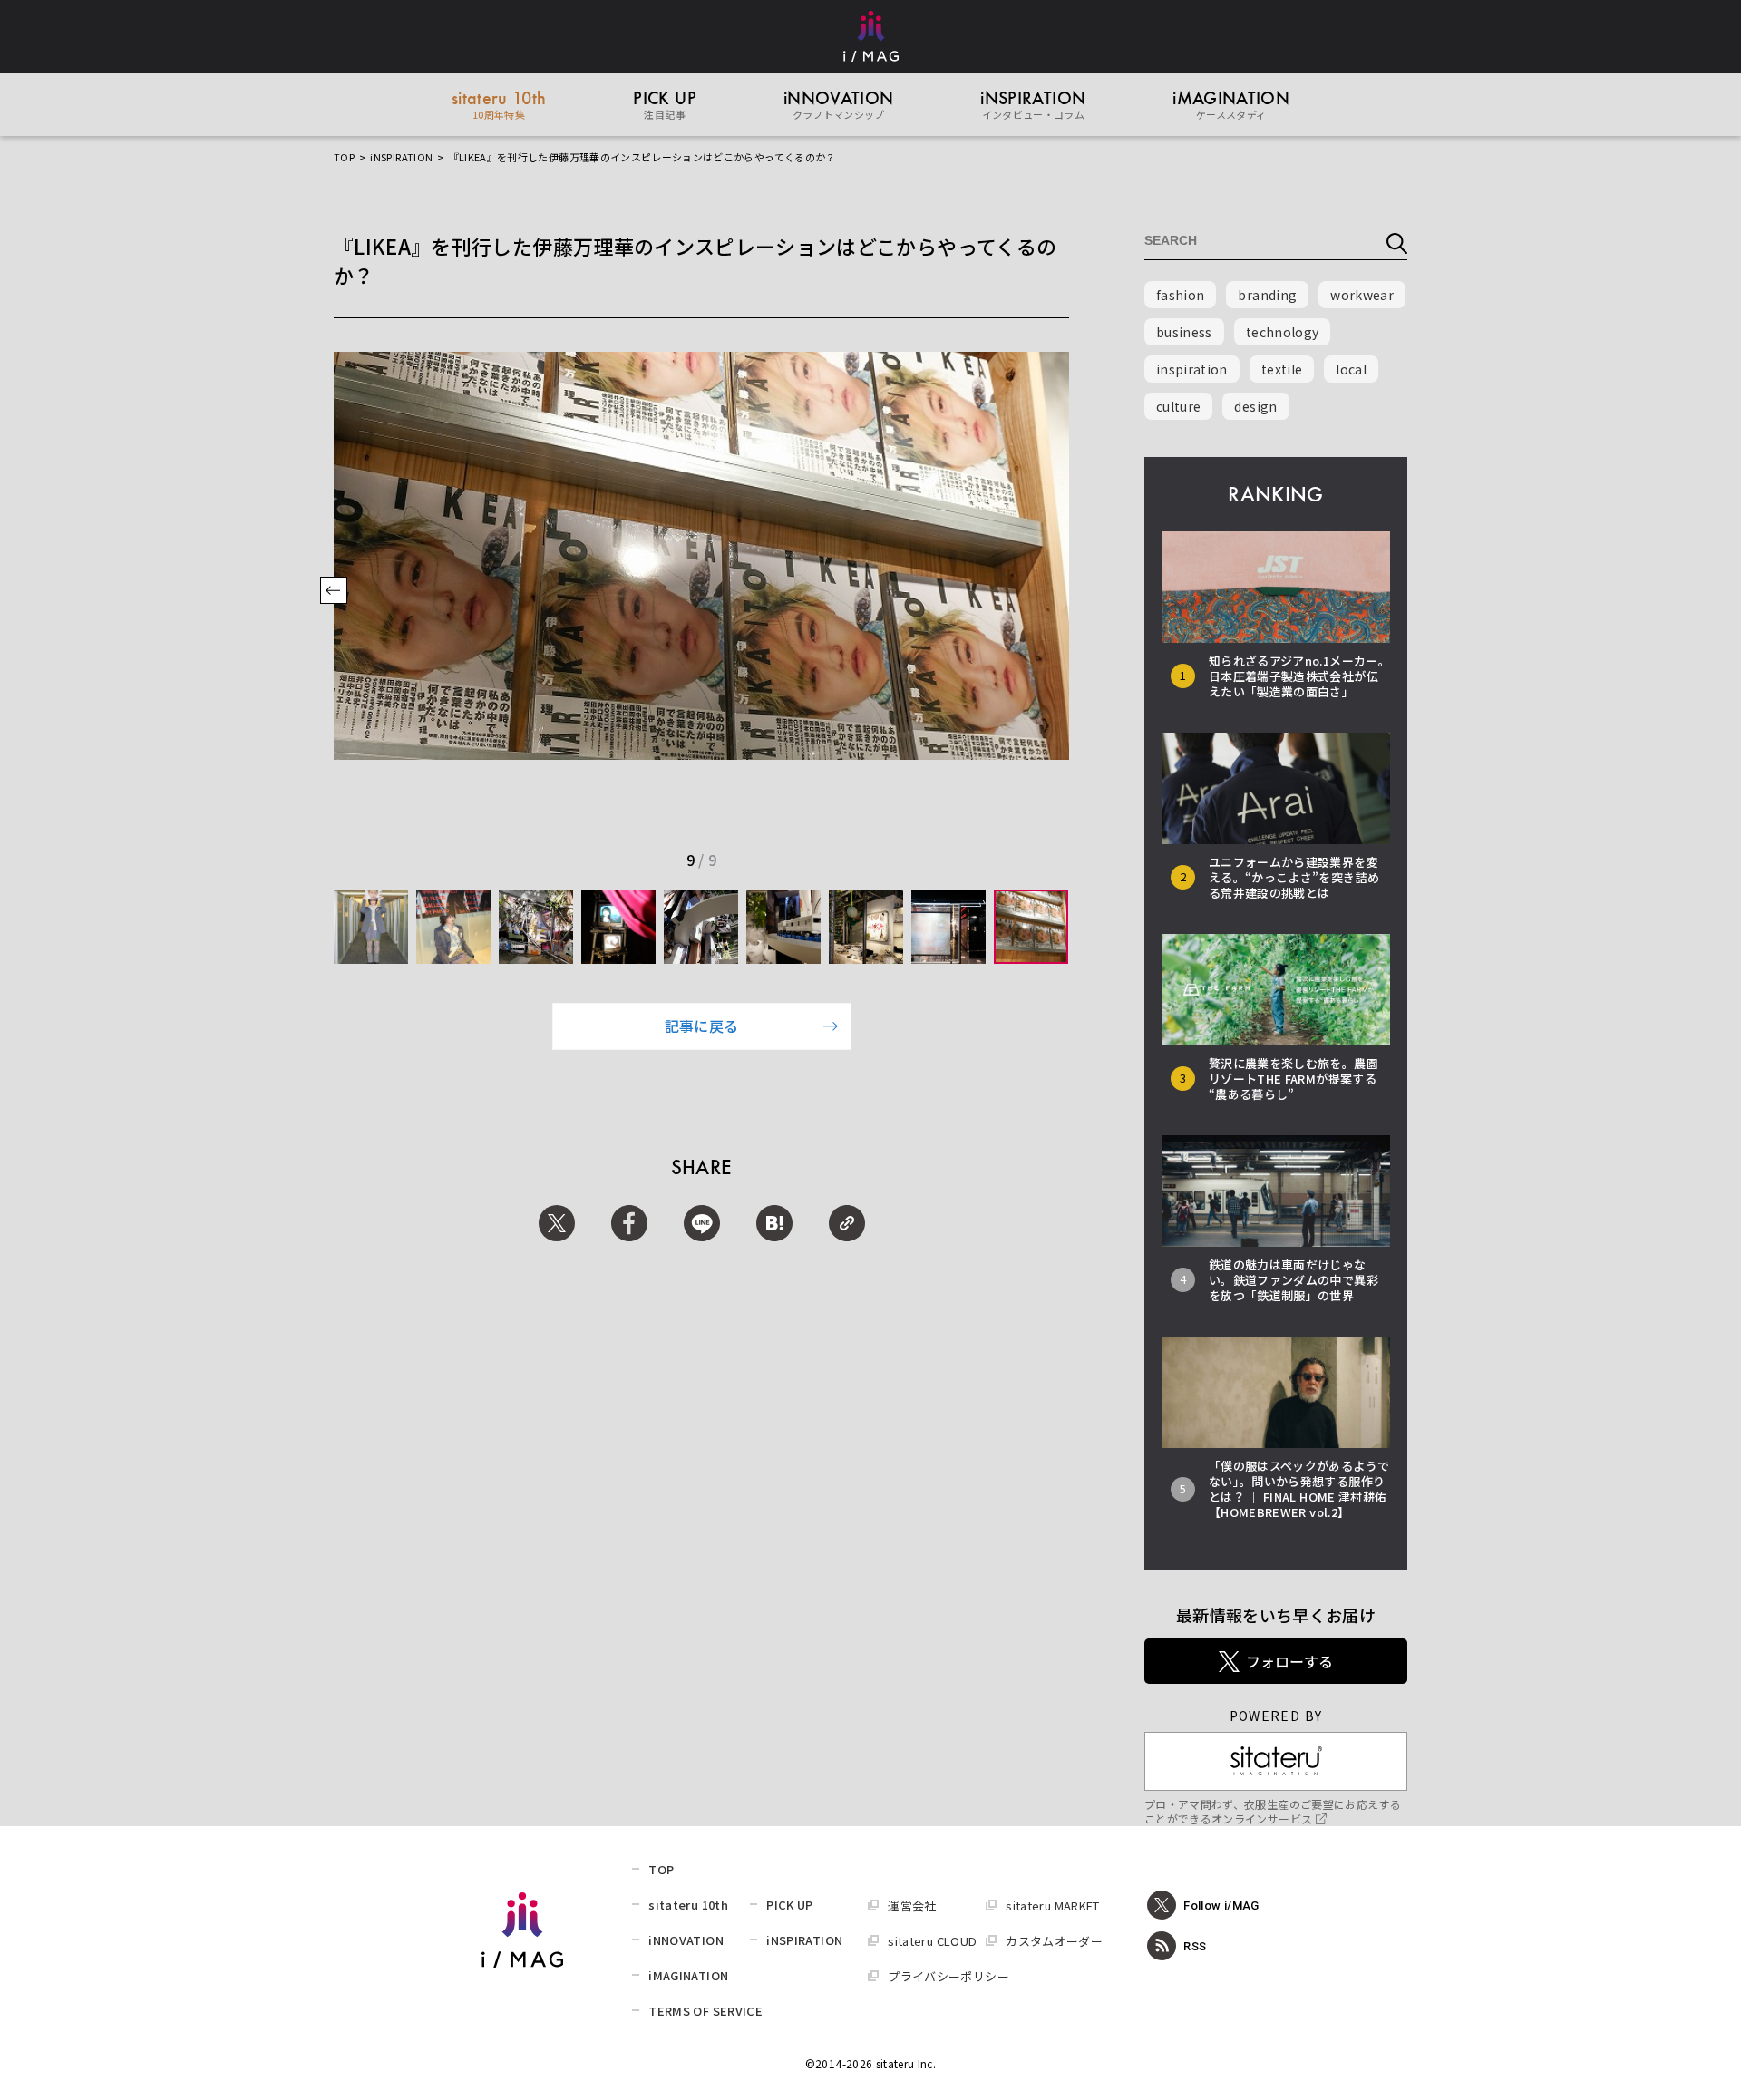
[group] (371, 927)
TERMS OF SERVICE (705, 2011)
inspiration (1192, 369)
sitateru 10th (688, 1905)
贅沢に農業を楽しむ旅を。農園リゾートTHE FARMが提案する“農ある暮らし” (1294, 1079)
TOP (344, 157)
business (1184, 332)
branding (1267, 295)
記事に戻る (702, 1026)
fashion (1180, 295)
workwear (1362, 295)
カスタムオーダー (1054, 1941)
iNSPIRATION (401, 157)
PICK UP (789, 1905)
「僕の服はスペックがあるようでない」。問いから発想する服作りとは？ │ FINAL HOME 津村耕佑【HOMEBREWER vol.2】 (1299, 1489)
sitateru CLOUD (932, 1941)
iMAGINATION (688, 1975)
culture (1178, 406)
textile (1282, 369)
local (1351, 369)
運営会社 (912, 1906)
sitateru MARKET (1052, 1906)
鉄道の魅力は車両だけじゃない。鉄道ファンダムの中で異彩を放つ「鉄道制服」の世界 (1294, 1280)
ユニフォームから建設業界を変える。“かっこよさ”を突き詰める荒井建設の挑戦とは (1294, 877)
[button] (334, 592)
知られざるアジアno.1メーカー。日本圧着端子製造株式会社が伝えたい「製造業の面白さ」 (1299, 676)
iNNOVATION (686, 1940)
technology (1283, 332)
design (1255, 406)
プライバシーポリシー (948, 1976)
